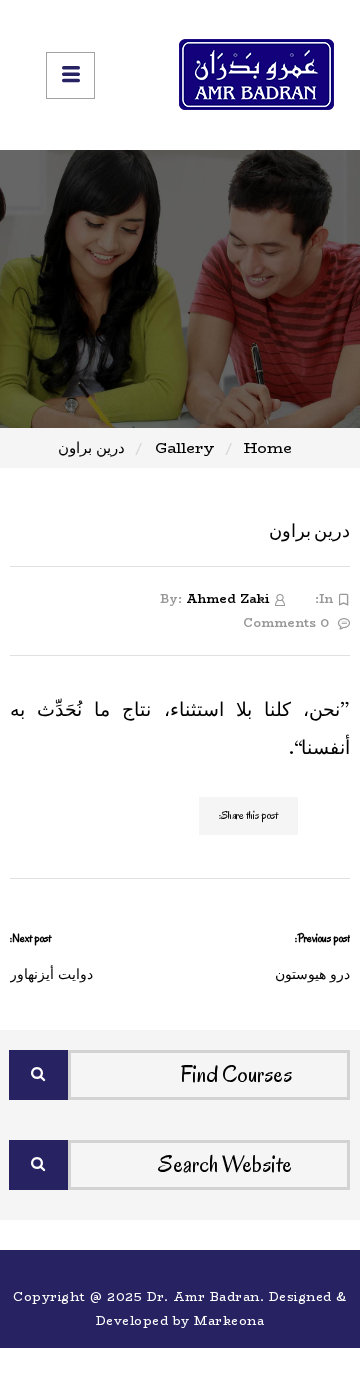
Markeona (229, 1320)
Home (268, 447)
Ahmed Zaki (227, 598)
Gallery (185, 447)
